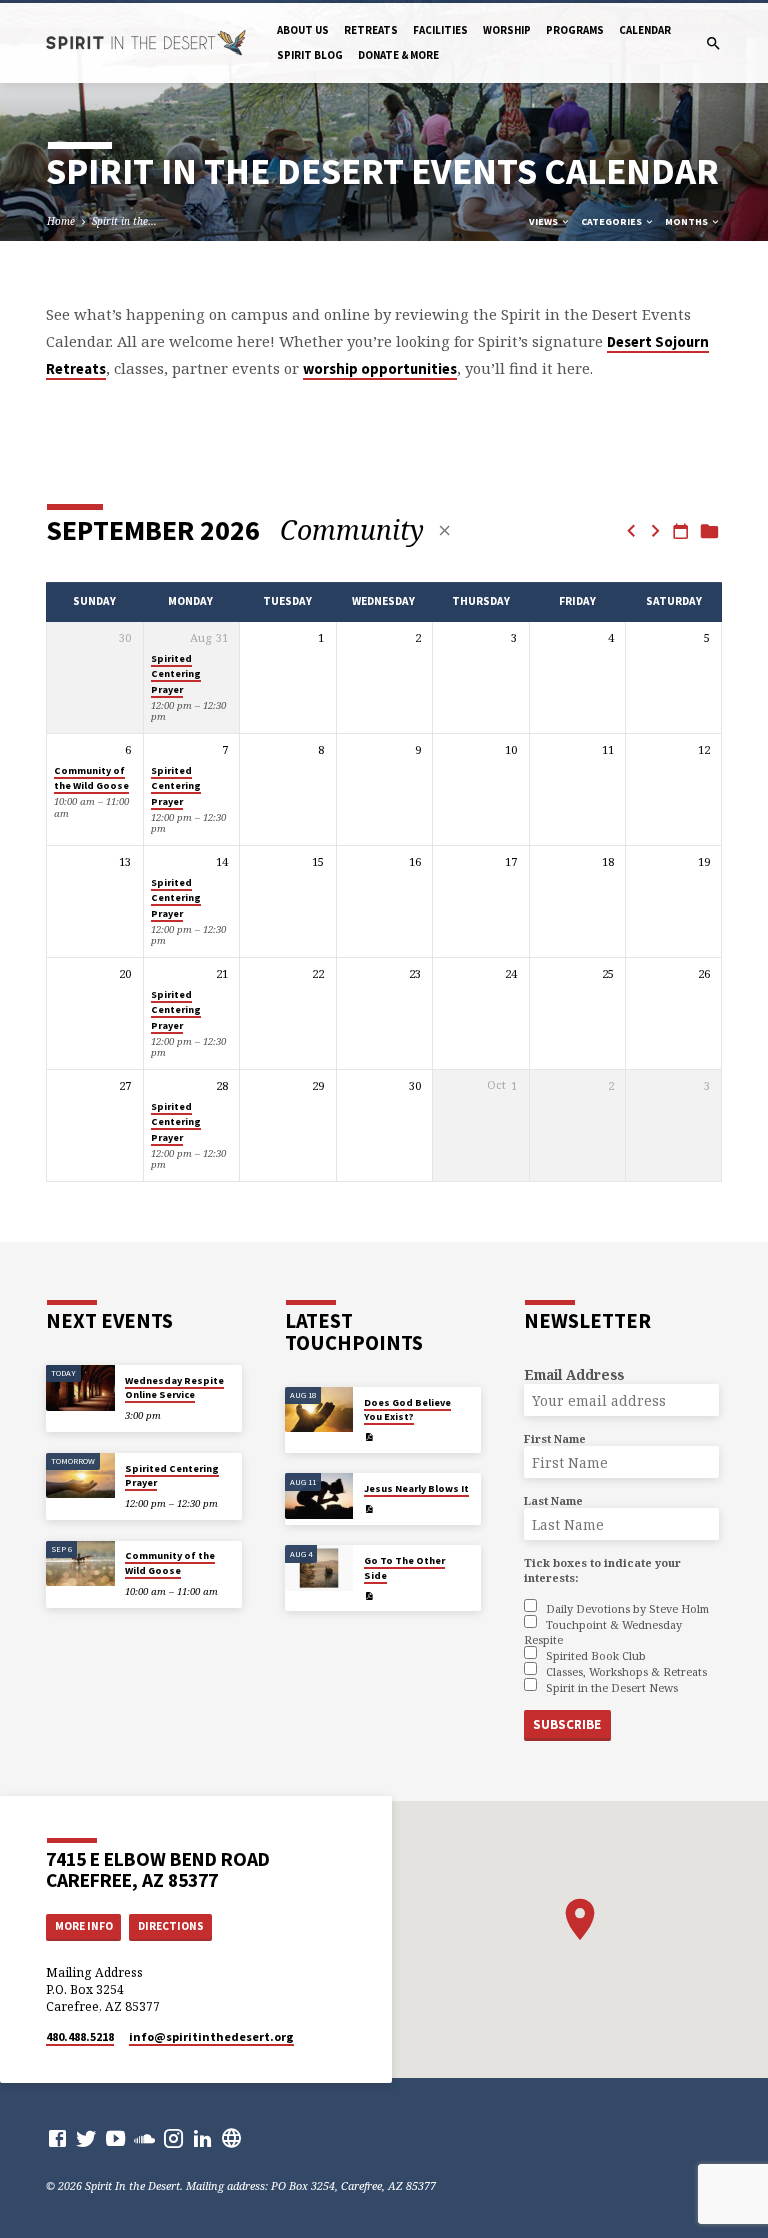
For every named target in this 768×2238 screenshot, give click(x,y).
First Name (555, 1438)
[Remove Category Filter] (444, 530)
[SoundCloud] (144, 2138)
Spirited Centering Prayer (176, 674)
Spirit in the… (124, 221)
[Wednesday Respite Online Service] (80, 1388)
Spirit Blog (310, 55)
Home (61, 221)
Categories (612, 221)
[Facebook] (57, 2138)
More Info (84, 1926)
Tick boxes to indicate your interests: (602, 1570)
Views (544, 221)
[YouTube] (115, 2138)
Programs (575, 30)
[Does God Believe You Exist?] (319, 1410)
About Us (303, 30)
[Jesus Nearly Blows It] (319, 1496)
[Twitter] (86, 2138)
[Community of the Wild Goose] (80, 1564)
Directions (171, 1926)
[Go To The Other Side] (319, 1568)
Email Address (574, 1374)
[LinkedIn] (202, 2138)
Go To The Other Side (404, 1567)
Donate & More (398, 55)
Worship (507, 30)
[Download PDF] (369, 1437)
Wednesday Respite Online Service (174, 1387)
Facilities (440, 30)
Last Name (553, 1500)
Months (687, 221)
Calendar (645, 30)
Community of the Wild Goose (91, 778)
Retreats (371, 30)
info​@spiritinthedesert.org (211, 2036)
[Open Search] (713, 43)
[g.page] (231, 2138)
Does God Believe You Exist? (407, 1409)
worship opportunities (380, 369)
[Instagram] (173, 2138)
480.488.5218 (80, 2036)
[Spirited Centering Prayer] (80, 1476)
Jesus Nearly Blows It (416, 1488)
